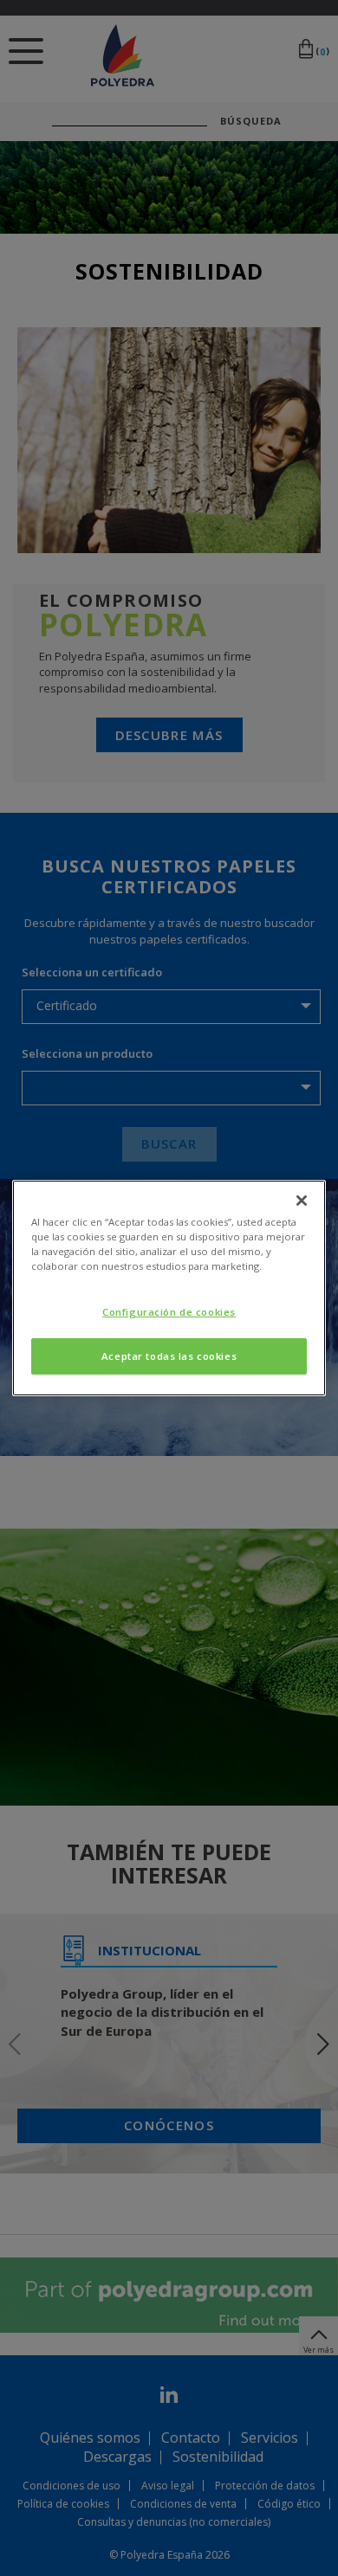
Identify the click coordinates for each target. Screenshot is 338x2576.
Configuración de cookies (169, 1312)
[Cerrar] (302, 1201)
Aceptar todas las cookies (169, 1356)
